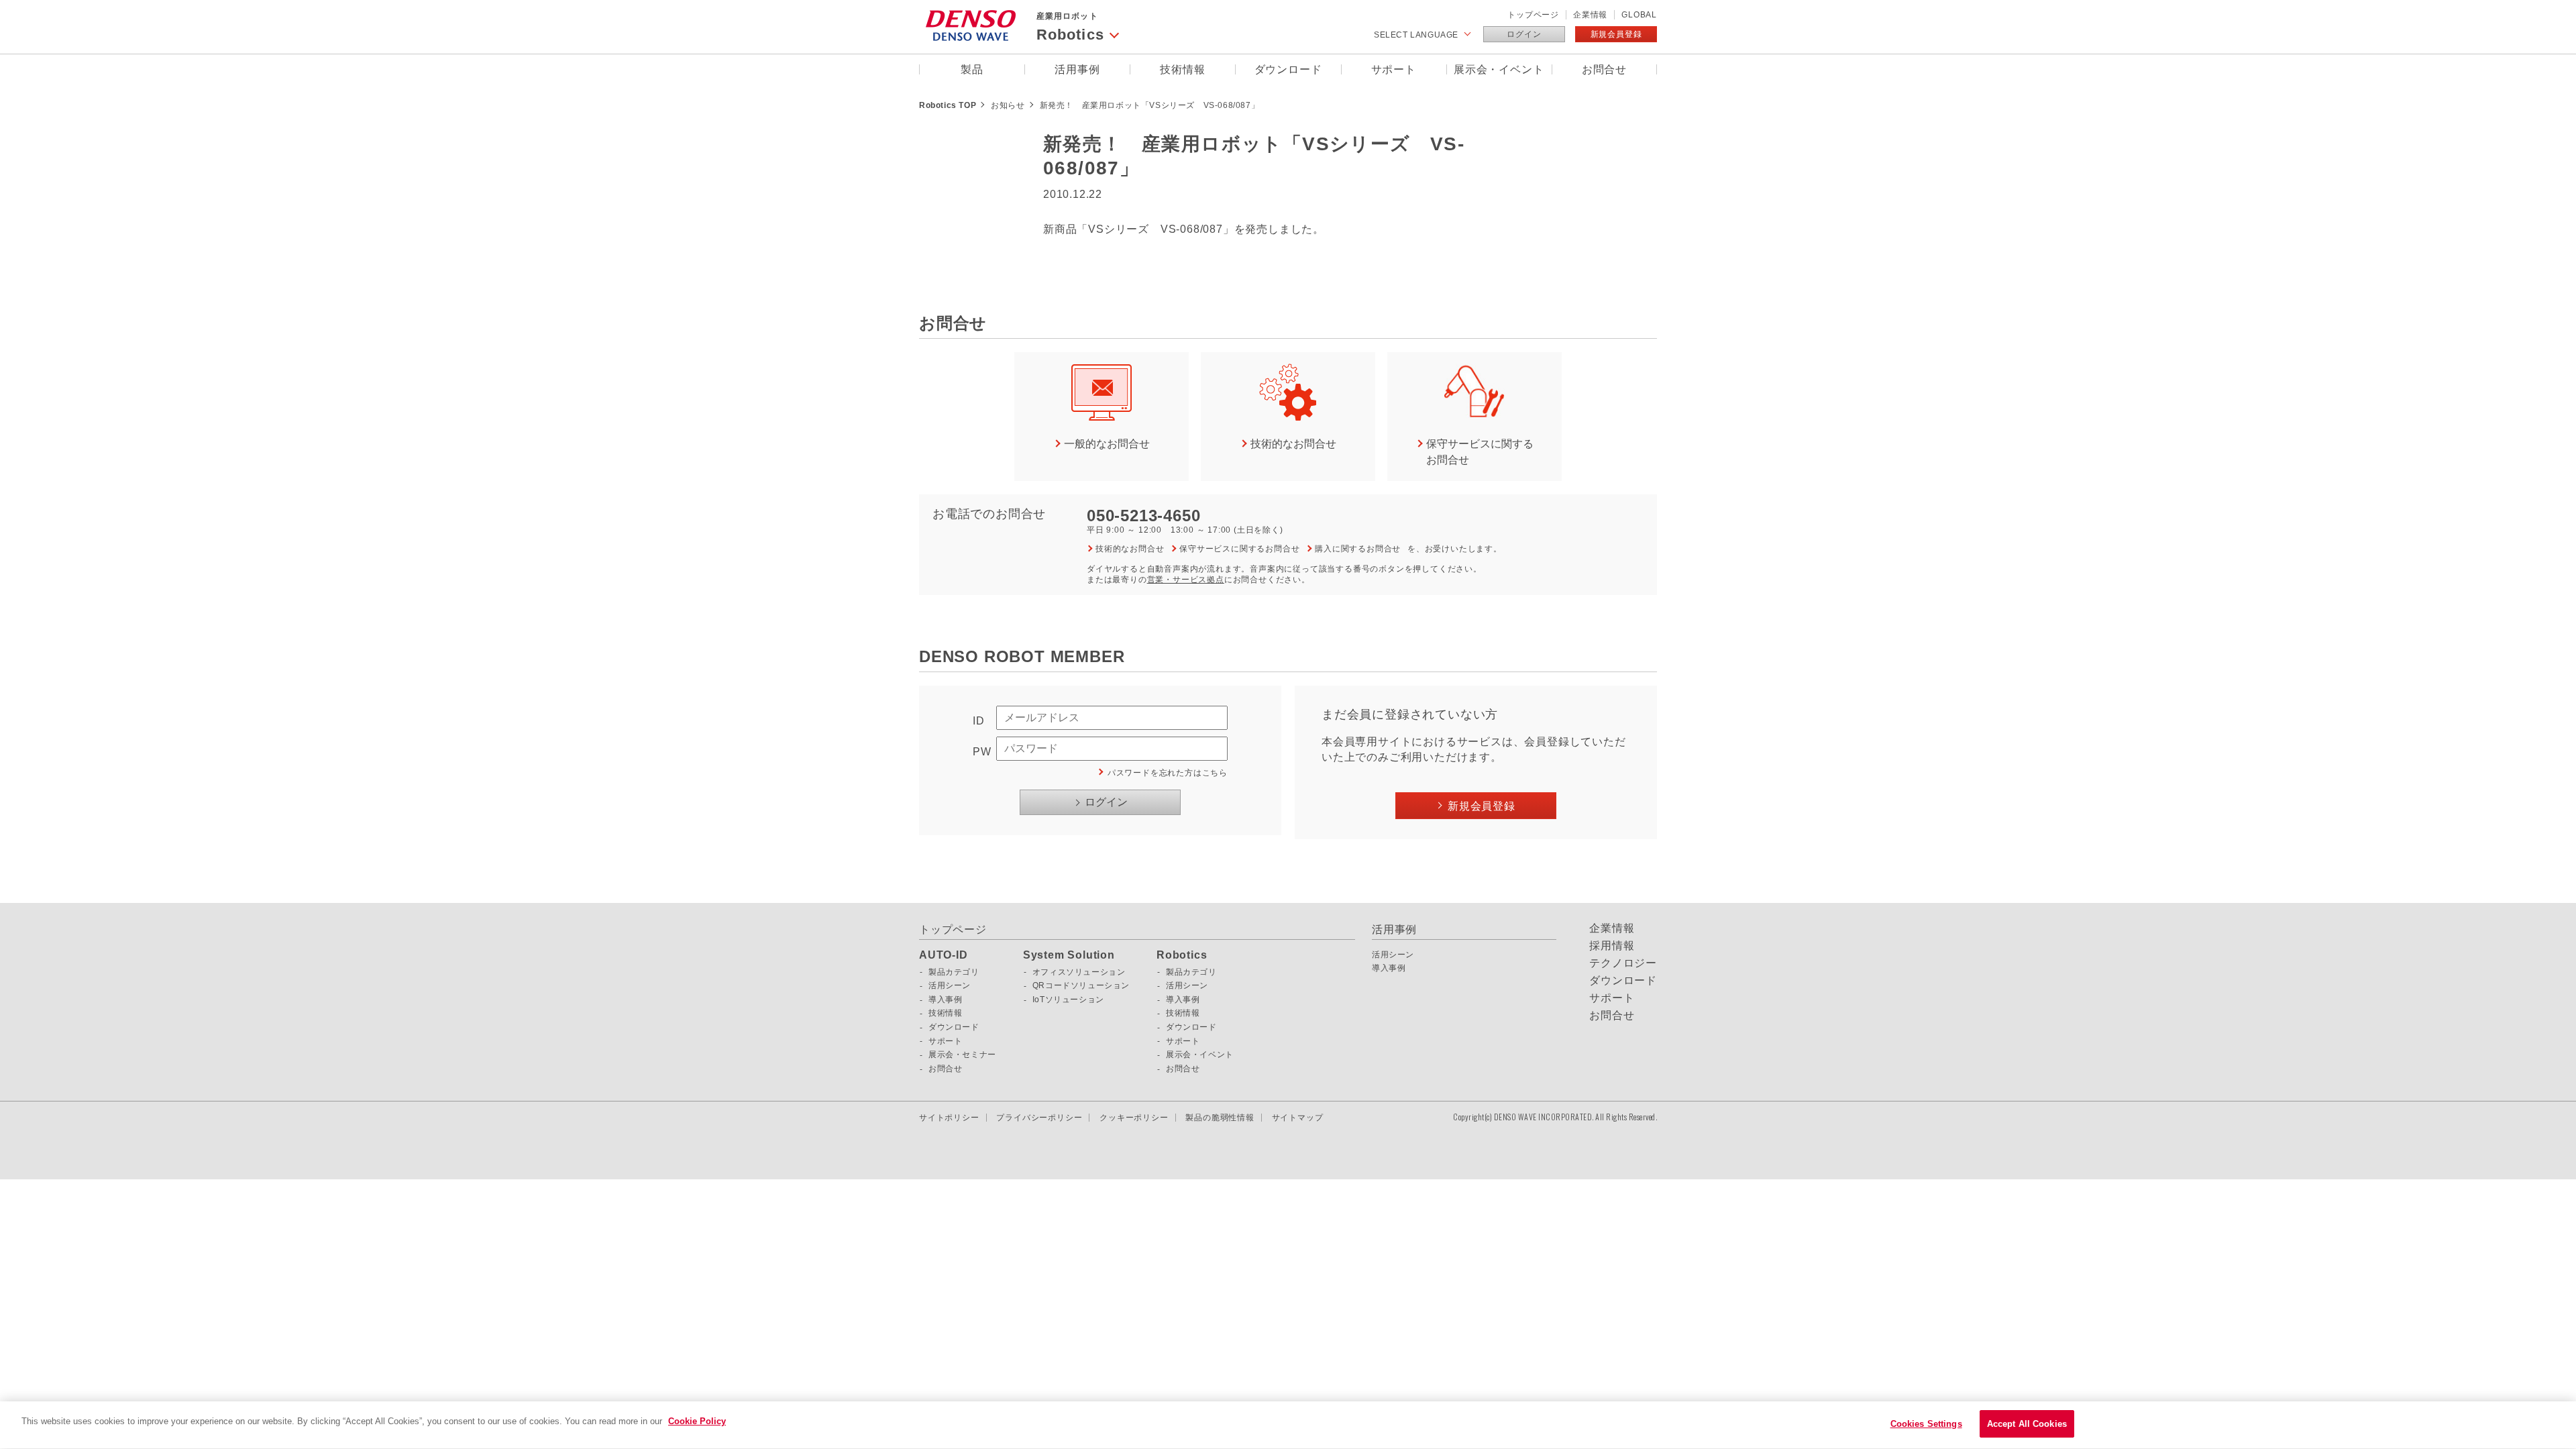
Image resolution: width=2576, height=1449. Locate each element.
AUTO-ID (944, 955)
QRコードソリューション (1081, 985)
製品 (972, 69)
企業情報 (1590, 15)
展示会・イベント (1499, 69)
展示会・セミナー (962, 1055)
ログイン (1524, 34)
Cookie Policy (697, 1421)
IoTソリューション (1068, 1000)
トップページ (1533, 15)
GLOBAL (1639, 15)
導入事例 (945, 1000)
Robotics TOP (948, 105)
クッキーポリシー (1134, 1118)
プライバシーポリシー (1039, 1118)
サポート (1394, 69)
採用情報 (1612, 946)
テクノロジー (1623, 963)
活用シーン (950, 985)
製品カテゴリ (954, 972)
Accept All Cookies (2027, 1424)
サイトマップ (1298, 1118)
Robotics (1182, 955)
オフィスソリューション (1079, 972)
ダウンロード (1288, 69)
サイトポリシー (949, 1118)
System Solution (1069, 955)
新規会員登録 (1616, 34)
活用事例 (1077, 69)
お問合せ (1604, 69)
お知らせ (1008, 105)
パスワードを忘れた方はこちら (1168, 773)
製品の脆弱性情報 (1220, 1118)
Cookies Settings (1926, 1424)
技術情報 (1182, 69)
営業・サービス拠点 (1186, 580)
